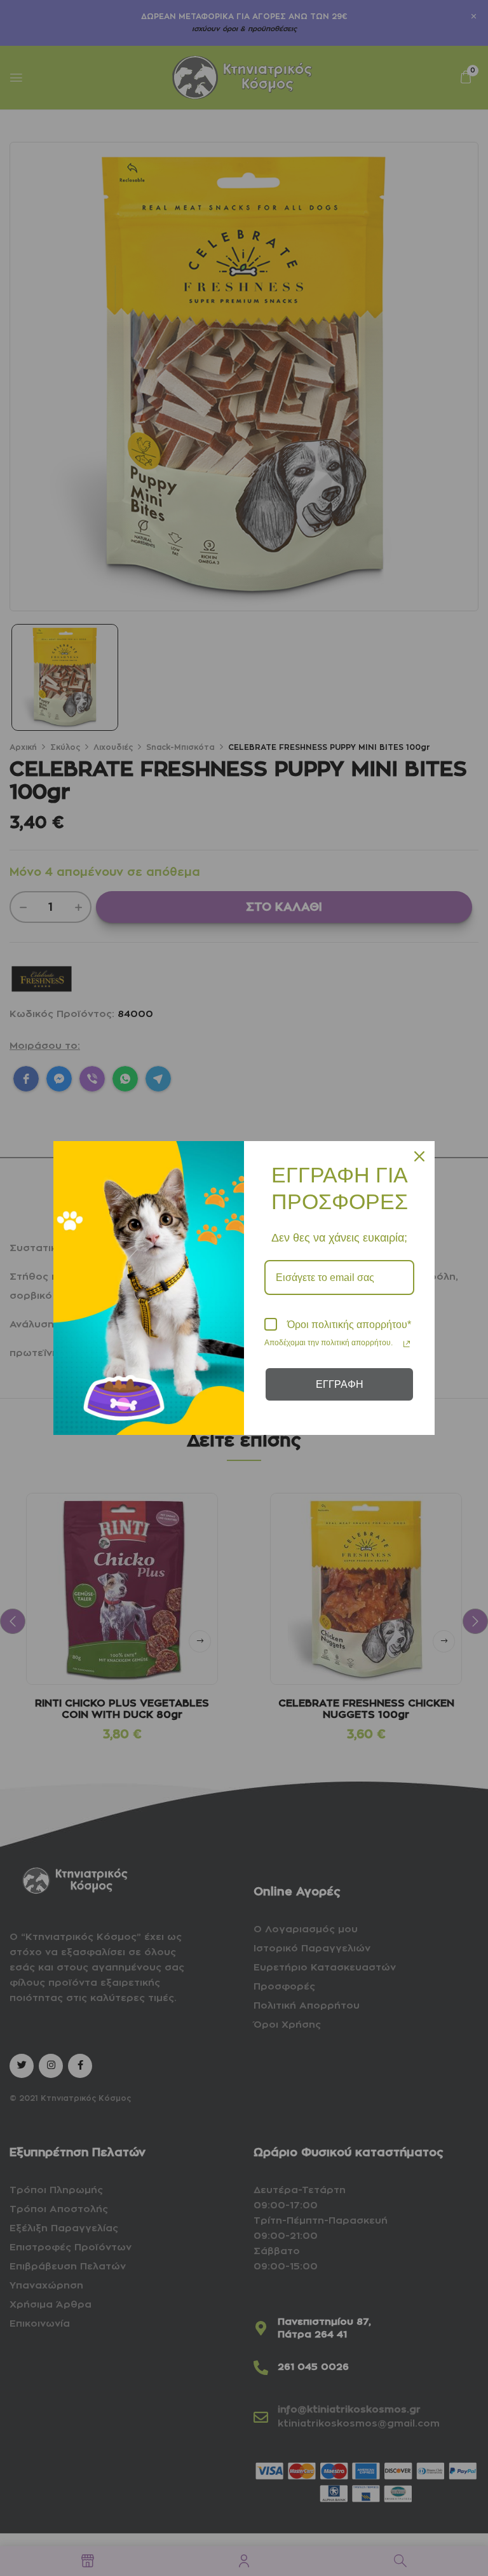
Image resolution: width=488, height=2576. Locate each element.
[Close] (419, 1156)
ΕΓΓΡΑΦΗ (340, 1384)
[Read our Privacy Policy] (407, 1344)
